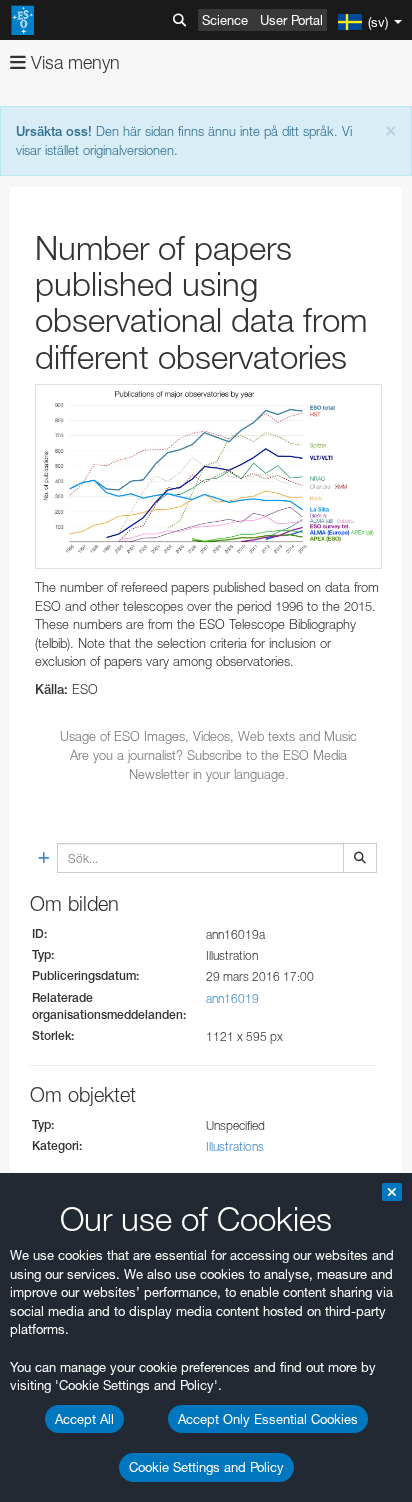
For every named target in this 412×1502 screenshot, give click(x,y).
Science (225, 20)
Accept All (84, 1419)
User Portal (291, 20)
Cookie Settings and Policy (206, 1467)
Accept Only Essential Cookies (268, 1419)
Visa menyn (73, 62)
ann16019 (232, 998)
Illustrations (235, 1146)
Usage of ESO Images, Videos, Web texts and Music (208, 736)
